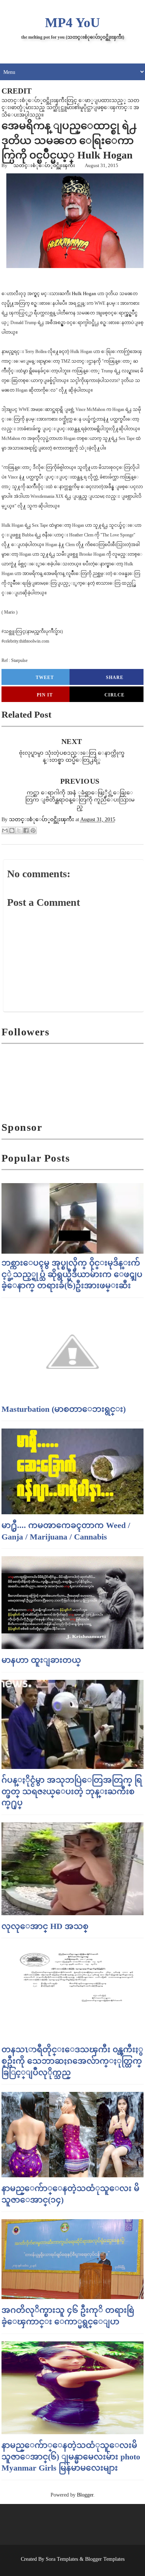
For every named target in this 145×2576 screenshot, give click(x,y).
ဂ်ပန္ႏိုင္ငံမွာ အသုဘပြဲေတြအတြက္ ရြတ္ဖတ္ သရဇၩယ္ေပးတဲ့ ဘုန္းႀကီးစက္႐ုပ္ (72, 1791)
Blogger (85, 2495)
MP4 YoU (72, 23)
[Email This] (5, 830)
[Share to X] (19, 830)
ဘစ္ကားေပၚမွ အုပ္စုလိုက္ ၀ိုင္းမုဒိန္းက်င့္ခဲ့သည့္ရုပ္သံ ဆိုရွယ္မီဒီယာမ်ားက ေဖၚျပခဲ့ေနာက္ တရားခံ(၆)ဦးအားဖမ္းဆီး (72, 1274)
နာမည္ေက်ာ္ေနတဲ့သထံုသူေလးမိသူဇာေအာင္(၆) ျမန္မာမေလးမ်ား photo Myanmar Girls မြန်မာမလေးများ (71, 2457)
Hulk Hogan (84, 293)
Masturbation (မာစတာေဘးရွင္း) (64, 1409)
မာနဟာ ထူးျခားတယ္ (41, 1660)
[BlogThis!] (12, 830)
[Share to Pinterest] (33, 830)
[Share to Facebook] (26, 830)
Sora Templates (62, 2559)
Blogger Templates (105, 2559)
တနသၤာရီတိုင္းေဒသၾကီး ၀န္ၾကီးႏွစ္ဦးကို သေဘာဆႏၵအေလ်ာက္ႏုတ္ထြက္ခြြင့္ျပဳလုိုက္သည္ (72, 2061)
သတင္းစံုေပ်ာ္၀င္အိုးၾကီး (44, 165)
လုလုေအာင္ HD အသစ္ (45, 1926)
